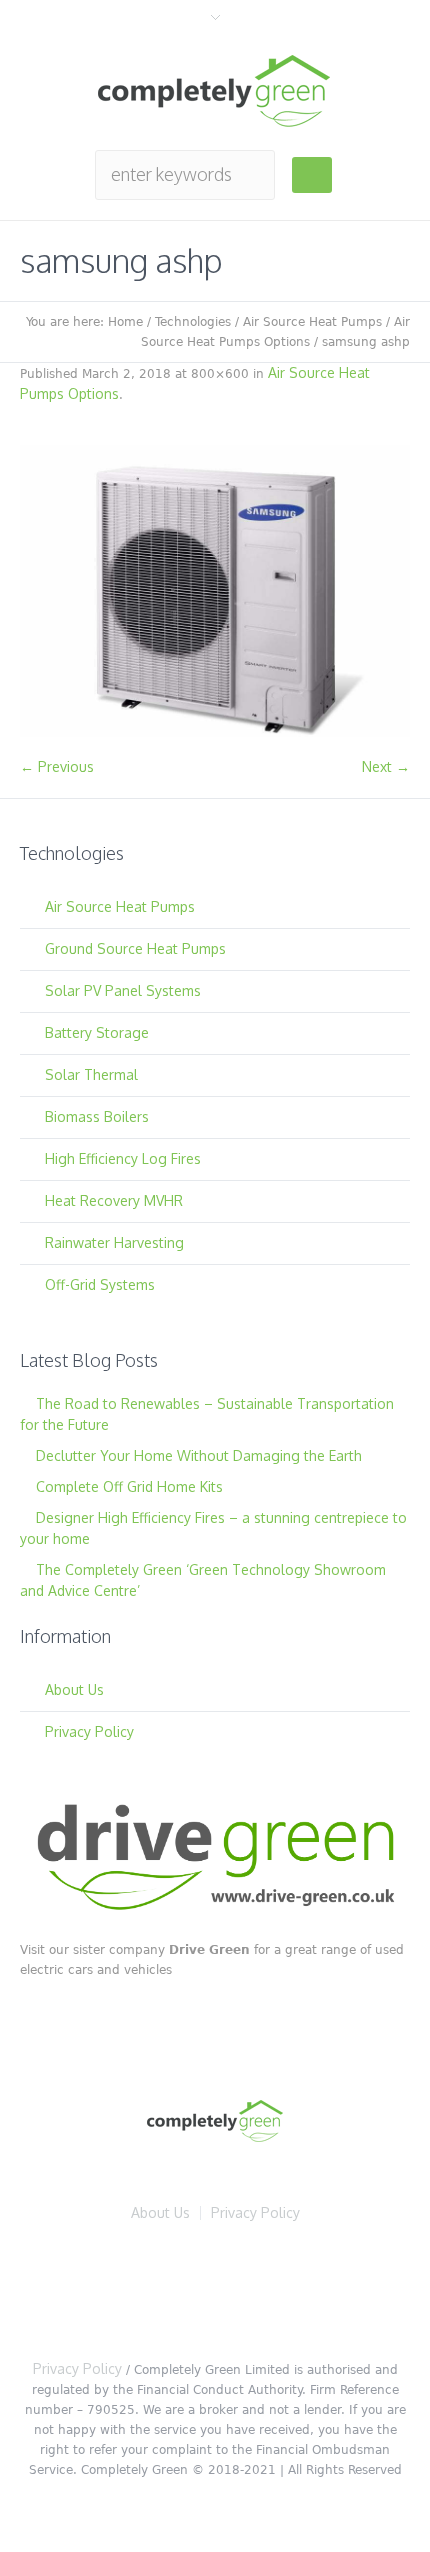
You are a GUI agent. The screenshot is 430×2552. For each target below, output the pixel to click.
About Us (74, 1689)
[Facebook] (100, 2288)
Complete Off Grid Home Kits (129, 1486)
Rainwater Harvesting (114, 1242)
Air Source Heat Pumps (312, 322)
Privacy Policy (89, 1731)
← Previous (57, 766)
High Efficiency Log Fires (123, 1158)
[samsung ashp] (215, 591)
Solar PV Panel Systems (123, 990)
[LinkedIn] (220, 2288)
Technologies (193, 322)
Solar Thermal (91, 1074)
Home (125, 322)
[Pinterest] (280, 2288)
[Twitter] (160, 2288)
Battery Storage (97, 1032)
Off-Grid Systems (100, 1284)
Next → (386, 766)
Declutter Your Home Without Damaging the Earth (199, 1455)
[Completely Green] (215, 91)
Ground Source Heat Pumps (135, 948)
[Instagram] (340, 2288)
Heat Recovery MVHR (114, 1200)
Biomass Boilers (97, 1116)
